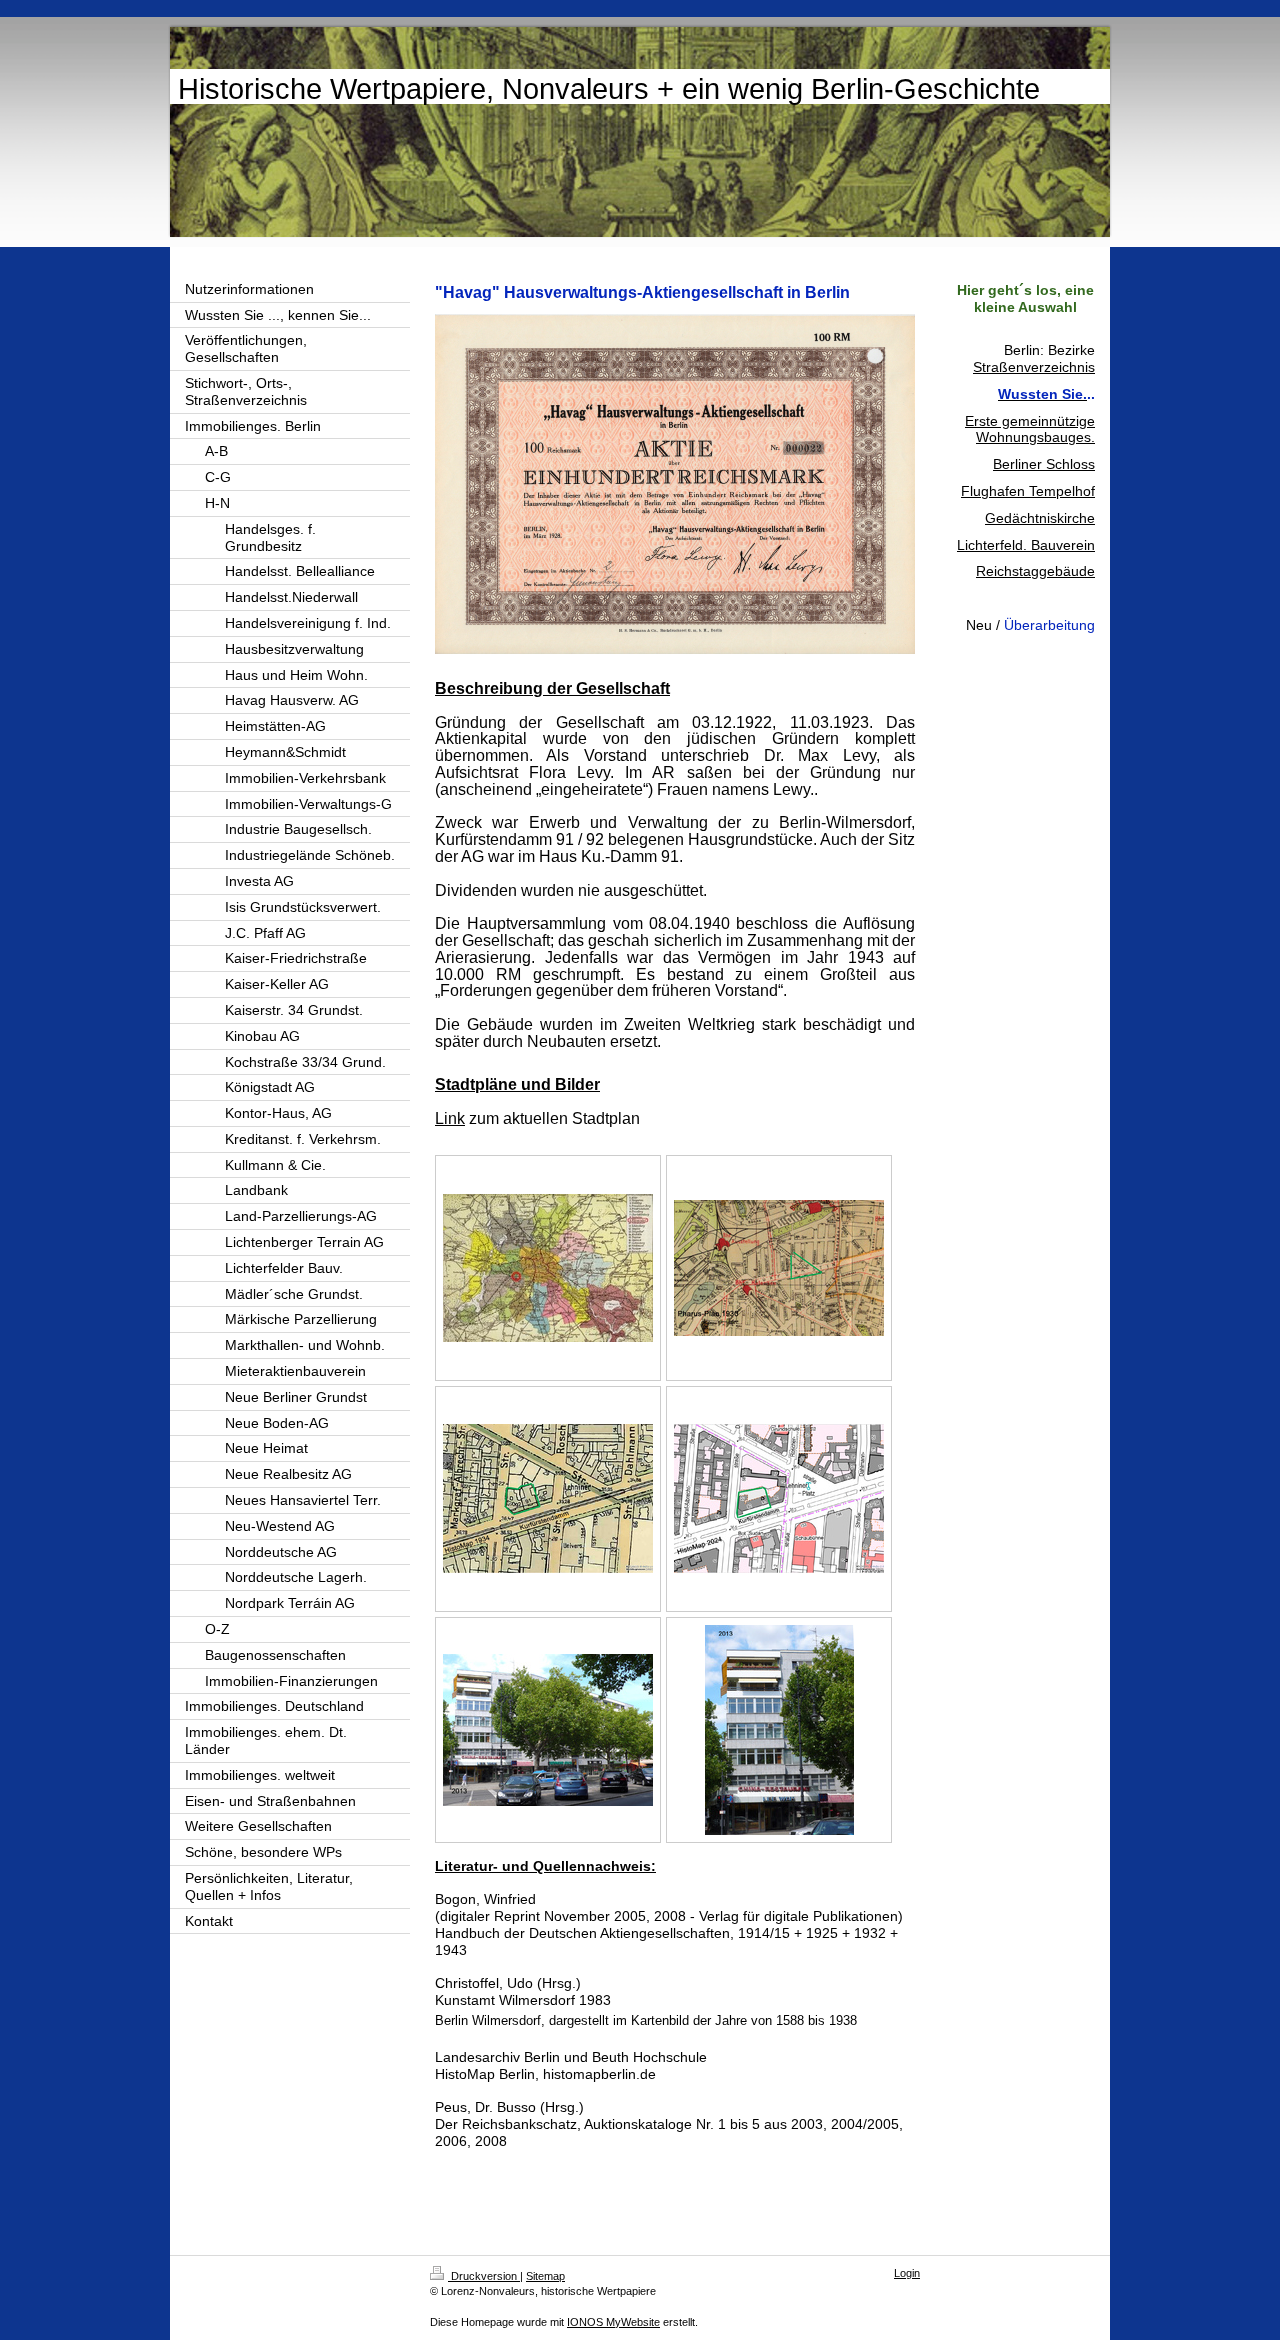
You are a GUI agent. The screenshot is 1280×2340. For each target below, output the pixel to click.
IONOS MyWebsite (613, 2322)
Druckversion (484, 2276)
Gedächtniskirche (1040, 518)
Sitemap (545, 2276)
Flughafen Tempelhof (1028, 491)
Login (907, 2273)
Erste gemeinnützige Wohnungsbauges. (1030, 429)
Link (450, 1118)
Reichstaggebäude (1035, 571)
